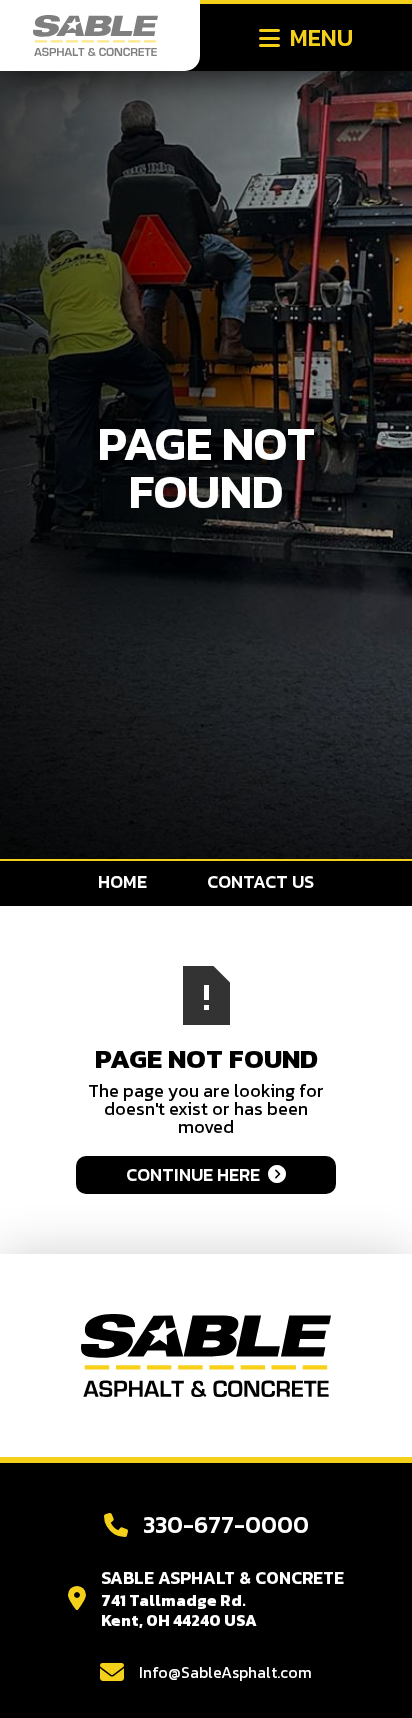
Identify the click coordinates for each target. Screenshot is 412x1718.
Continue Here (206, 1174)
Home (122, 881)
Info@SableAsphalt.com (225, 1672)
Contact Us (260, 881)
